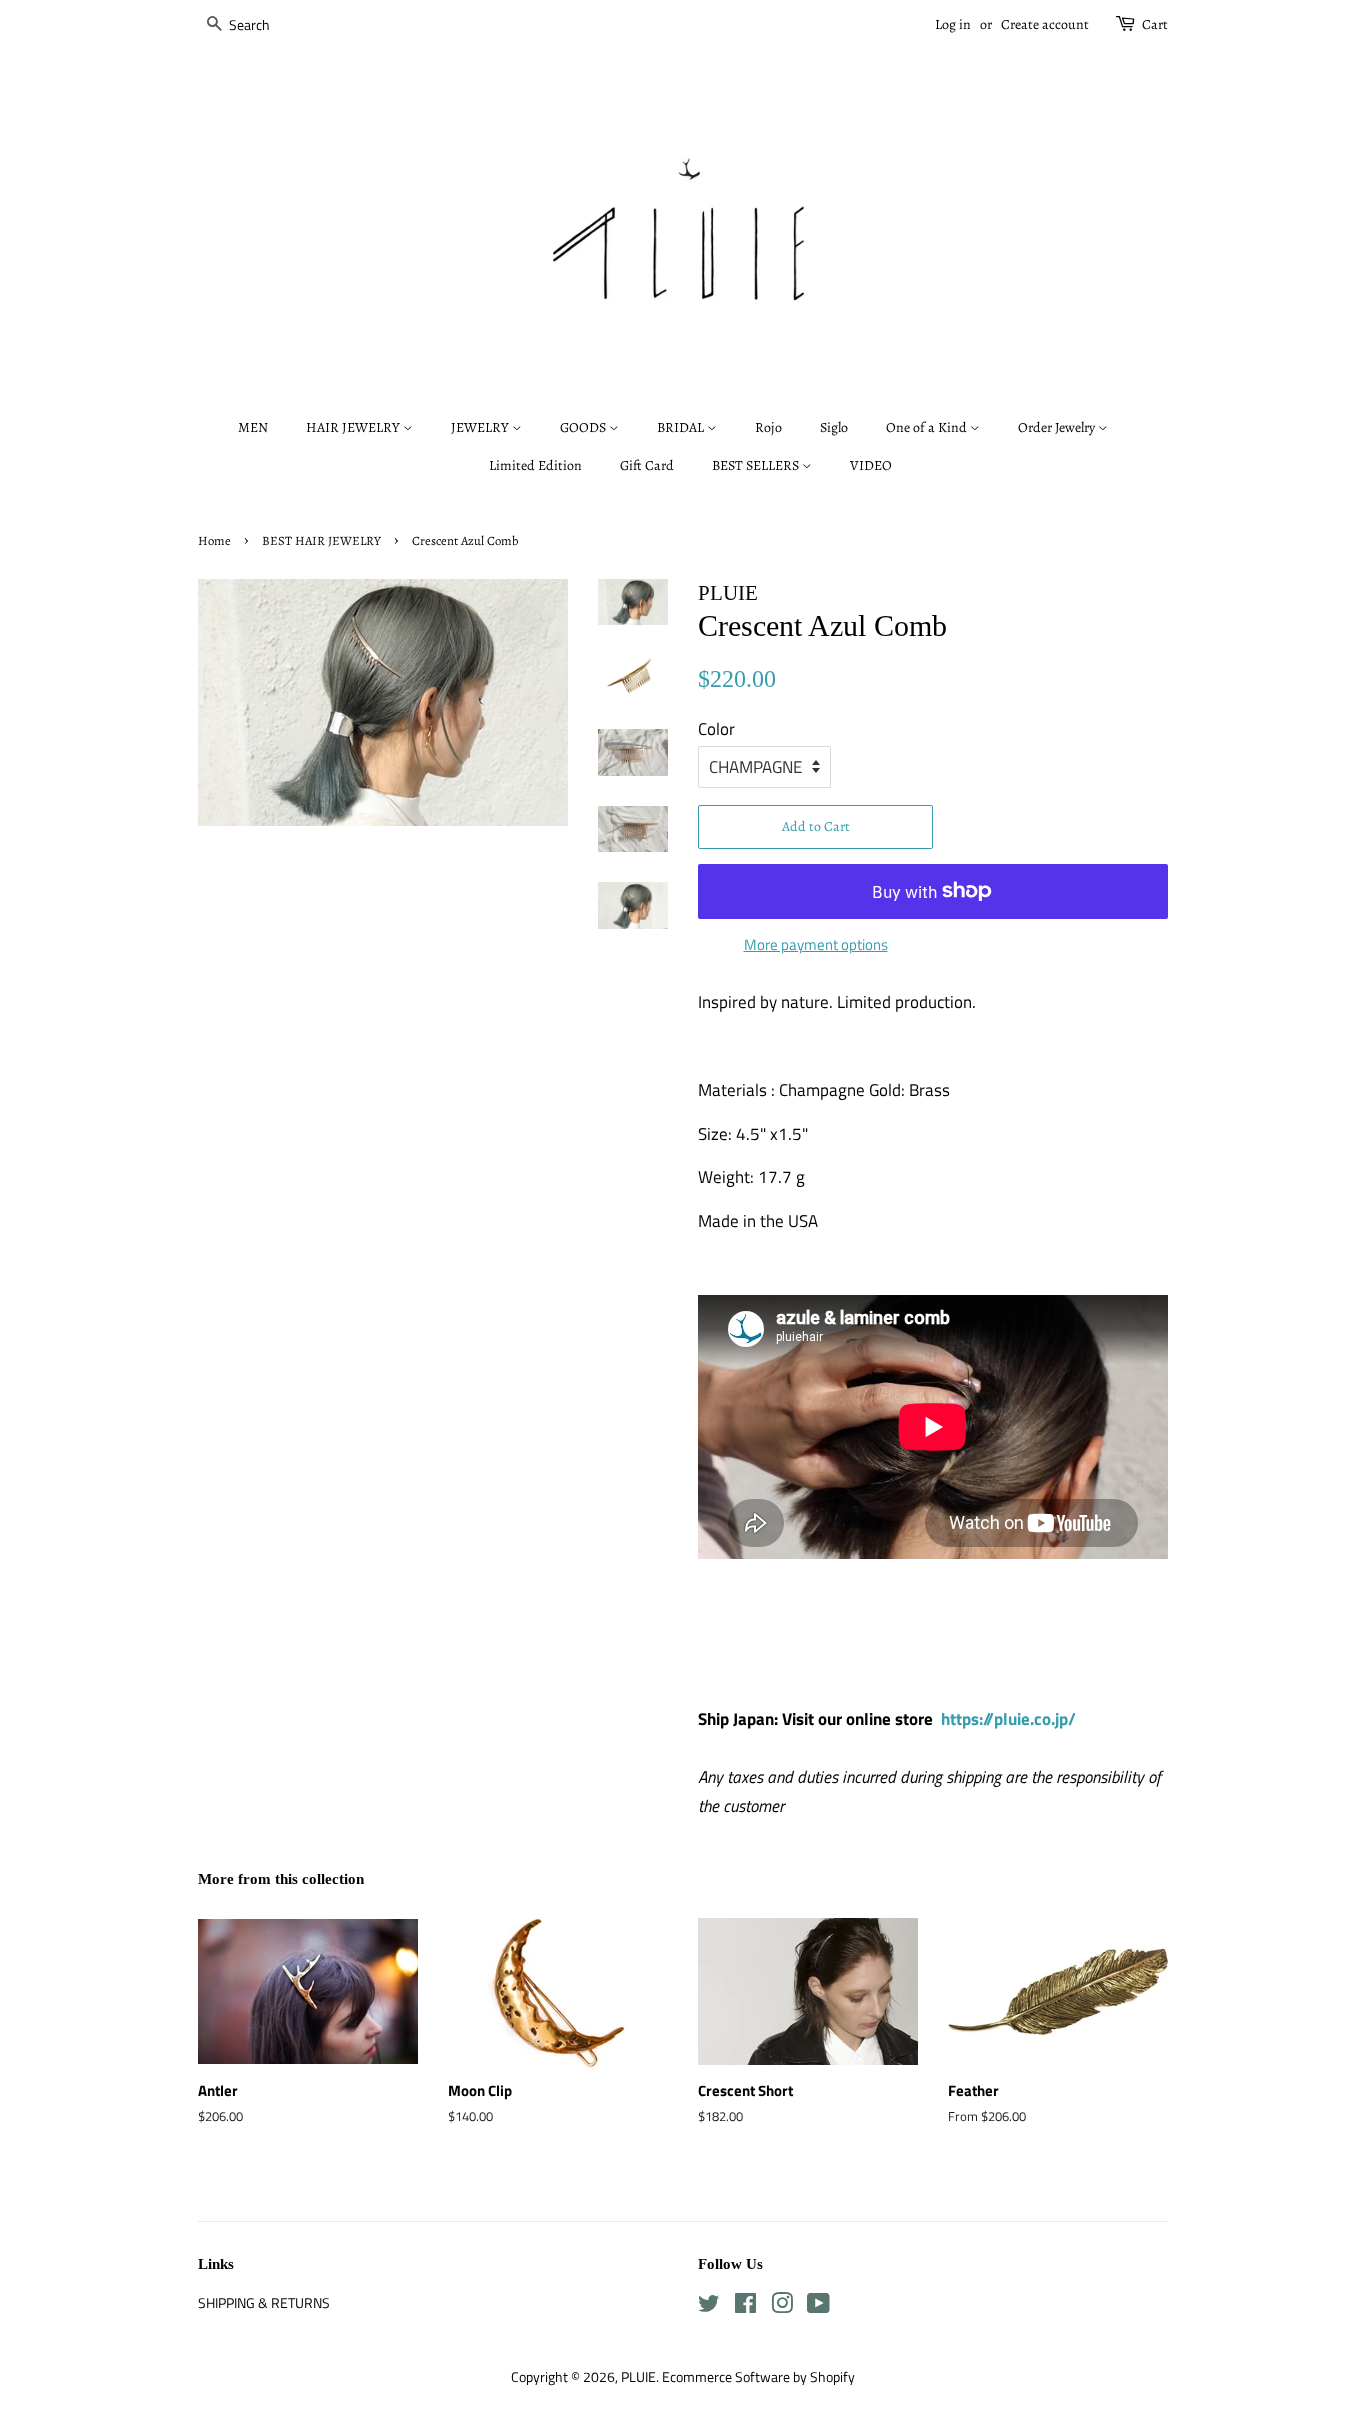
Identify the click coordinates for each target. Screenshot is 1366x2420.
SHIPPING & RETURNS (264, 2303)
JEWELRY (481, 427)
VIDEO (871, 465)
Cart (1155, 24)
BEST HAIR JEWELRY (321, 540)
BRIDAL (682, 427)
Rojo (768, 427)
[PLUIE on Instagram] (782, 2307)
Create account (1045, 24)
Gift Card (647, 465)
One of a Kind (928, 427)
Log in (953, 24)
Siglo (834, 427)
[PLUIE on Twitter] (709, 2307)
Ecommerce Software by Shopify (758, 2377)
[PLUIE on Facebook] (745, 2307)
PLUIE (638, 2377)
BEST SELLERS (757, 465)
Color (716, 729)
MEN (253, 427)
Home (214, 540)
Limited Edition (535, 465)
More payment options (816, 944)
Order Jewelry (1058, 427)
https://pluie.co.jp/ (1008, 1719)
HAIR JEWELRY (354, 427)
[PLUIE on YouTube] (818, 2307)
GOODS (584, 427)
